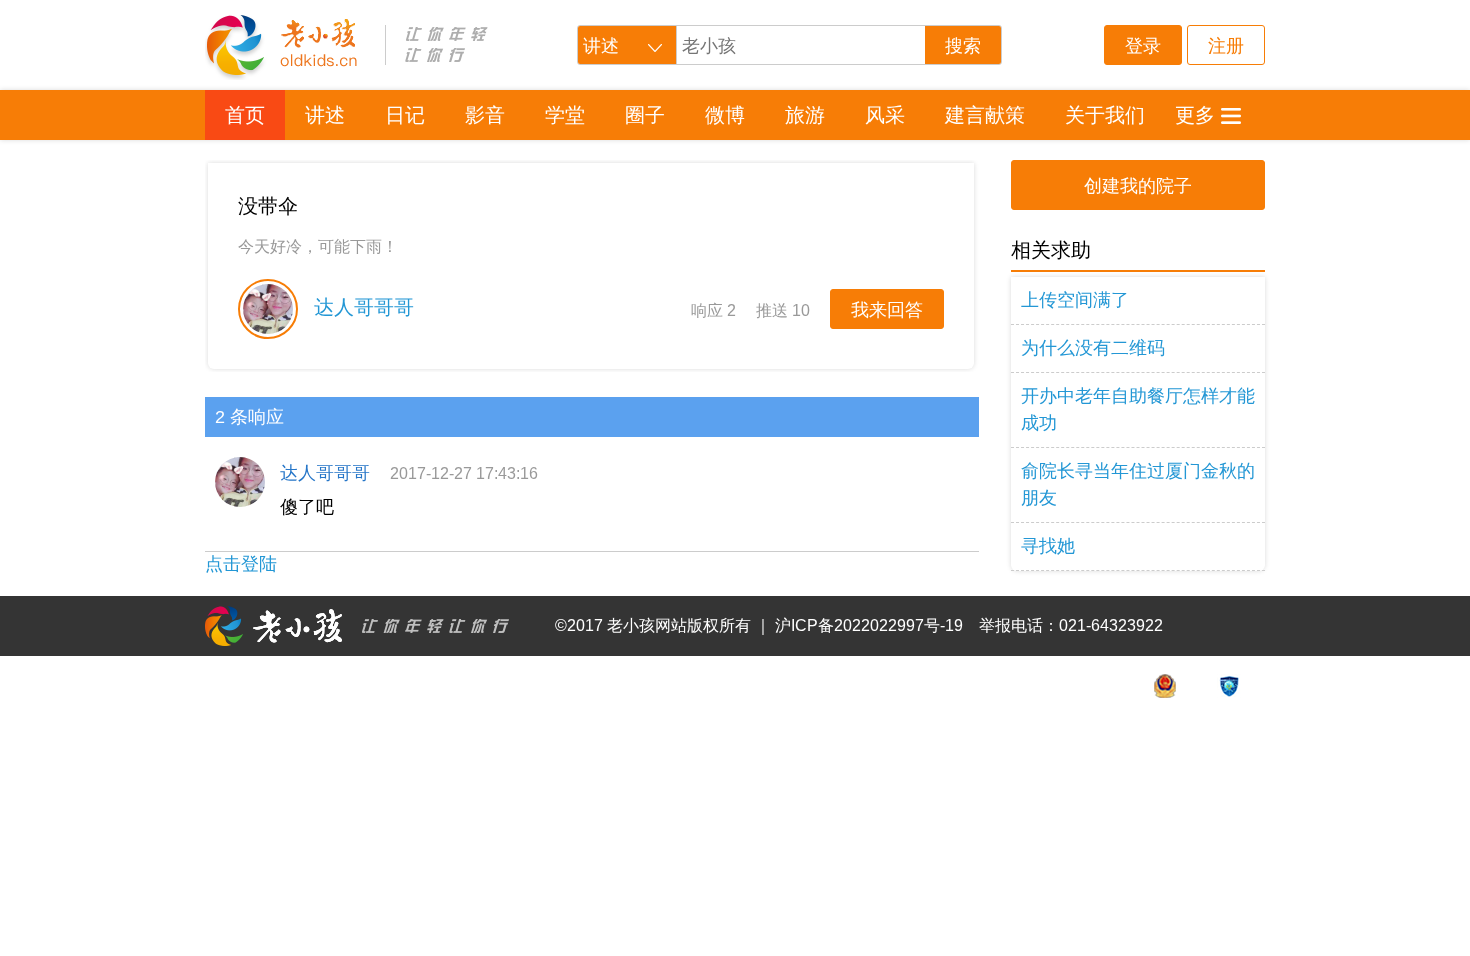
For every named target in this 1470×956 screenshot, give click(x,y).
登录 (1143, 46)
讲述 (325, 115)
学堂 (565, 115)
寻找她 (1048, 546)
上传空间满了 (1075, 300)
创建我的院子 (1138, 186)
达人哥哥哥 (361, 307)
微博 (725, 115)
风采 (885, 115)
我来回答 (887, 310)
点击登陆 (241, 564)
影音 (485, 115)
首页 (245, 115)
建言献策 (985, 115)
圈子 (645, 115)
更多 (1195, 115)
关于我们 (1105, 115)
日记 (405, 115)
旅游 (805, 115)
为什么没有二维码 (1093, 348)
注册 (1226, 46)
